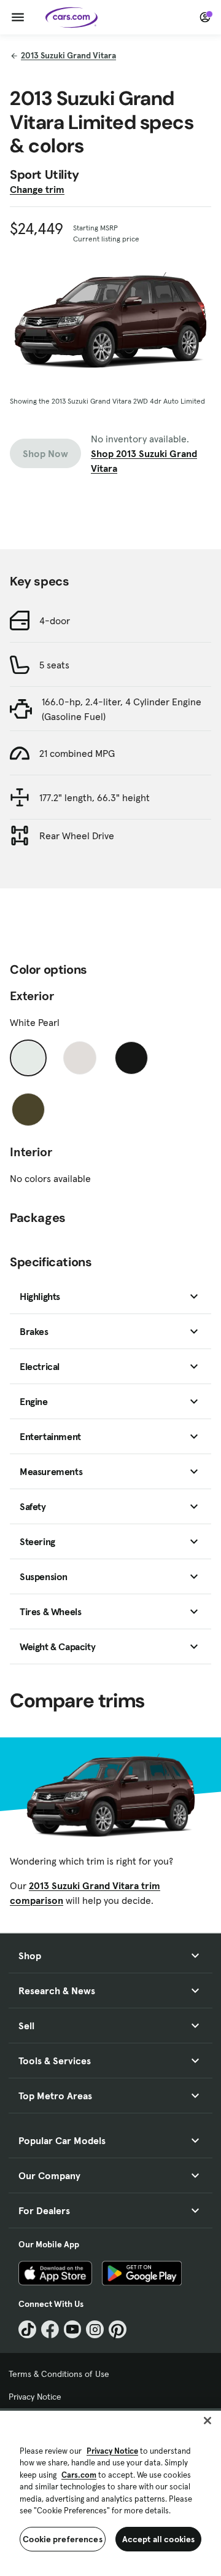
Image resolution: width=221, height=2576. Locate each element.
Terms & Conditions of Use (59, 2374)
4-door (55, 621)
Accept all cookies (159, 2539)
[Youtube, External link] (73, 2329)
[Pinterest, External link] (118, 2329)
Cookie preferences (63, 2539)
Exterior (32, 996)
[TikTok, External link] (27, 2329)
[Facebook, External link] (50, 2329)
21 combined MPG (77, 753)
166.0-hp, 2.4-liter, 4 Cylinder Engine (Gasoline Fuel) (122, 709)
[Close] (207, 2421)
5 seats (54, 665)
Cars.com (79, 2475)
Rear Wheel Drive (77, 836)
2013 (68, 55)
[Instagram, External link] (95, 2329)
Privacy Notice (35, 2397)
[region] (110, 2492)
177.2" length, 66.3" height (95, 797)
